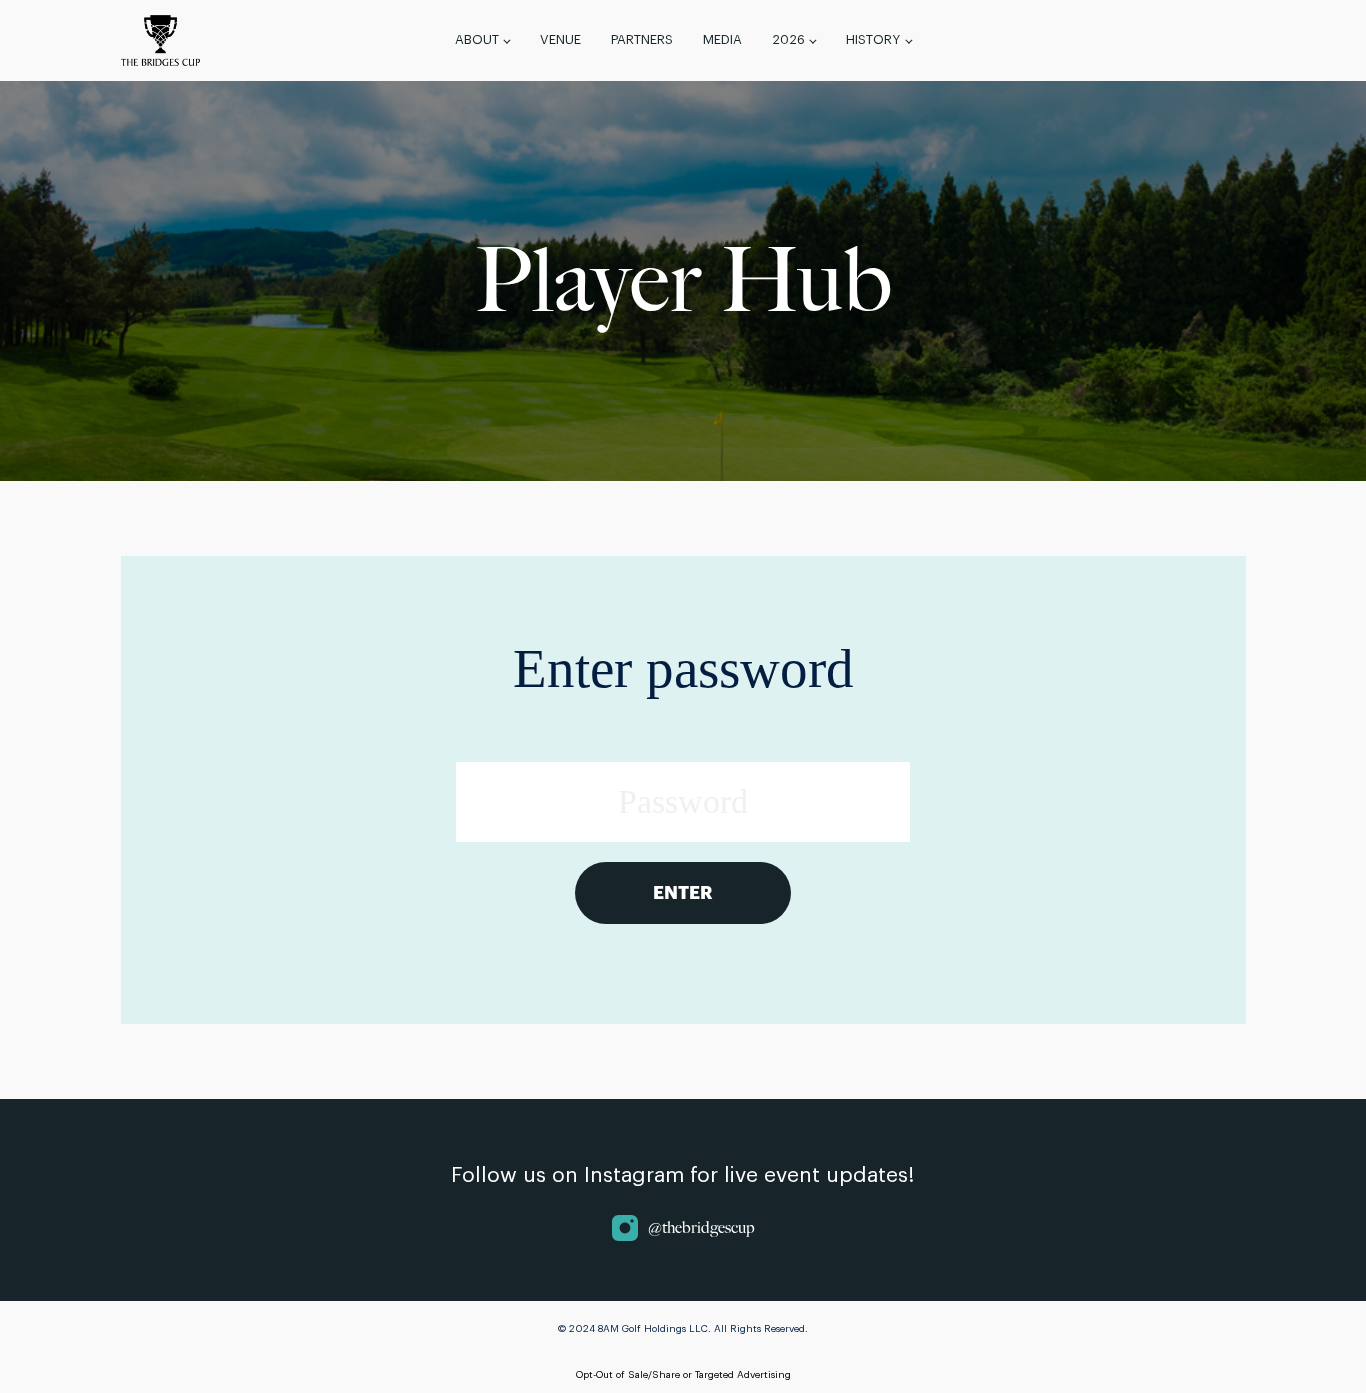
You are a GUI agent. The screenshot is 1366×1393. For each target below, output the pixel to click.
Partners (642, 39)
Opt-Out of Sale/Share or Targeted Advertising (683, 1375)
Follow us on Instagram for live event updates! (683, 1175)
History (873, 39)
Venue (560, 39)
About (477, 39)
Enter (683, 893)
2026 (788, 39)
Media (722, 39)
